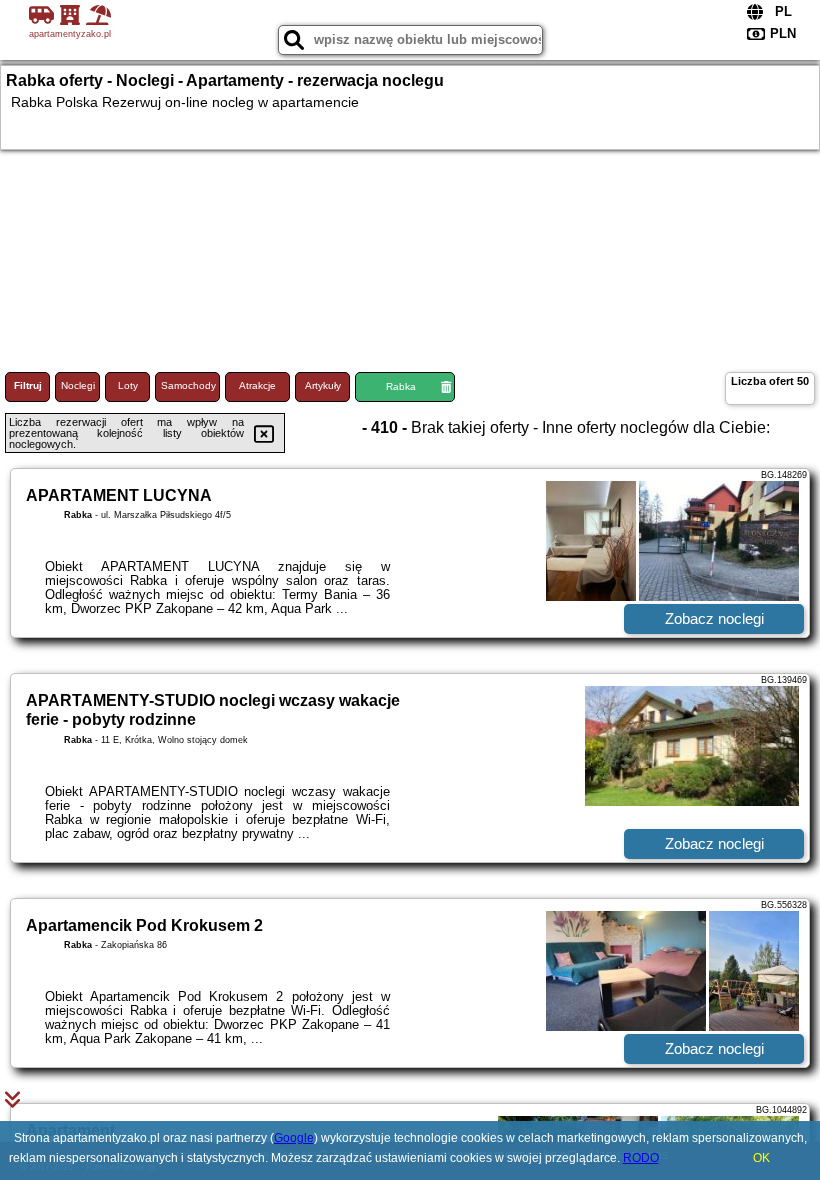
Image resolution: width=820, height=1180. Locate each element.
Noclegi (78, 385)
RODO (641, 1158)
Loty (128, 385)
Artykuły (323, 385)
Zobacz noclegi (714, 618)
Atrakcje (257, 385)
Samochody (188, 385)
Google (294, 1138)
